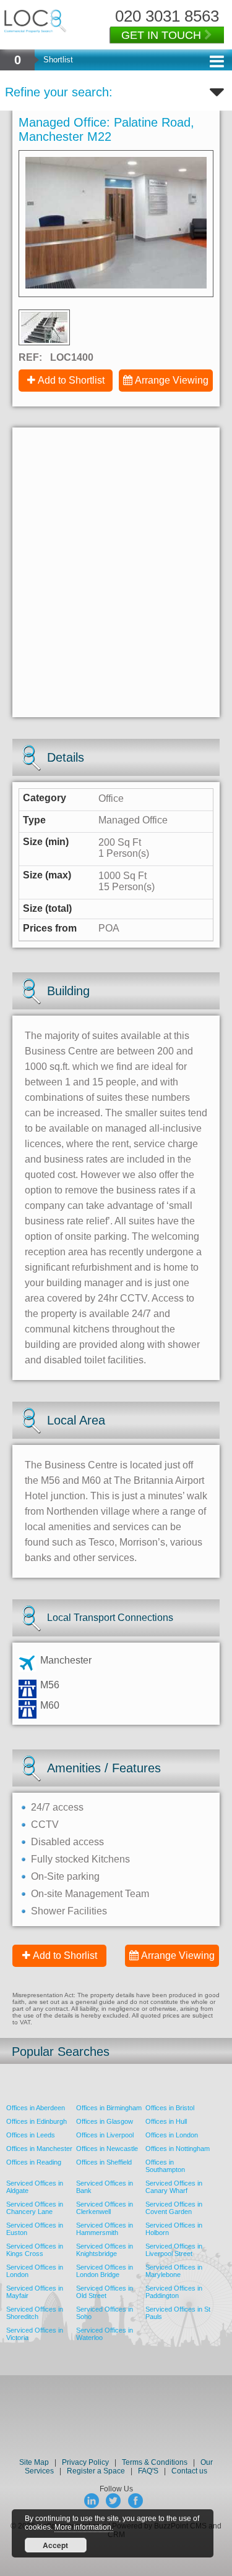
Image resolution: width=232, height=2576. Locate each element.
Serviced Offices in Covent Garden (174, 2208)
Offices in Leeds (31, 2135)
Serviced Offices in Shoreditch (35, 2313)
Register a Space (96, 2471)
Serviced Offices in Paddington (174, 2292)
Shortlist (58, 60)
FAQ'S (148, 2471)
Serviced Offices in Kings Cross (35, 2250)
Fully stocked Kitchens (80, 1859)
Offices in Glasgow (105, 2121)
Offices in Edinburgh (37, 2121)
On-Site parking (65, 1876)
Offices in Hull (166, 2121)
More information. (84, 2527)
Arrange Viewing (172, 380)
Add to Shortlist (71, 380)
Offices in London (172, 2135)
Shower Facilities (69, 1911)
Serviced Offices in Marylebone (174, 2271)
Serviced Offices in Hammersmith (105, 2229)
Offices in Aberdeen (36, 2108)
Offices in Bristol (170, 2108)
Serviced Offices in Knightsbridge (105, 2250)
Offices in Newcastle (107, 2149)
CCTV (45, 1825)
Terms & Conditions (155, 2462)
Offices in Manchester (39, 2149)
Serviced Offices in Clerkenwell (105, 2208)
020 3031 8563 (167, 16)
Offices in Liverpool (105, 2135)
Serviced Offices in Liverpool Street (174, 2250)
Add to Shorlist (65, 1955)
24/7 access (57, 1807)
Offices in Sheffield (104, 2162)
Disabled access (67, 1842)
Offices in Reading (34, 2162)
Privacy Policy (86, 2462)
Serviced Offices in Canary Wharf (174, 2187)
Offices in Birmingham (109, 2108)
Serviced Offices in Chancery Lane (35, 2208)
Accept (55, 2545)
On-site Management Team (90, 1894)
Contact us (189, 2471)
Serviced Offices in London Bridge (105, 2271)
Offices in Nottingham (178, 2149)
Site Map (34, 2462)
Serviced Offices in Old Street (105, 2292)
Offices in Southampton (165, 2166)
